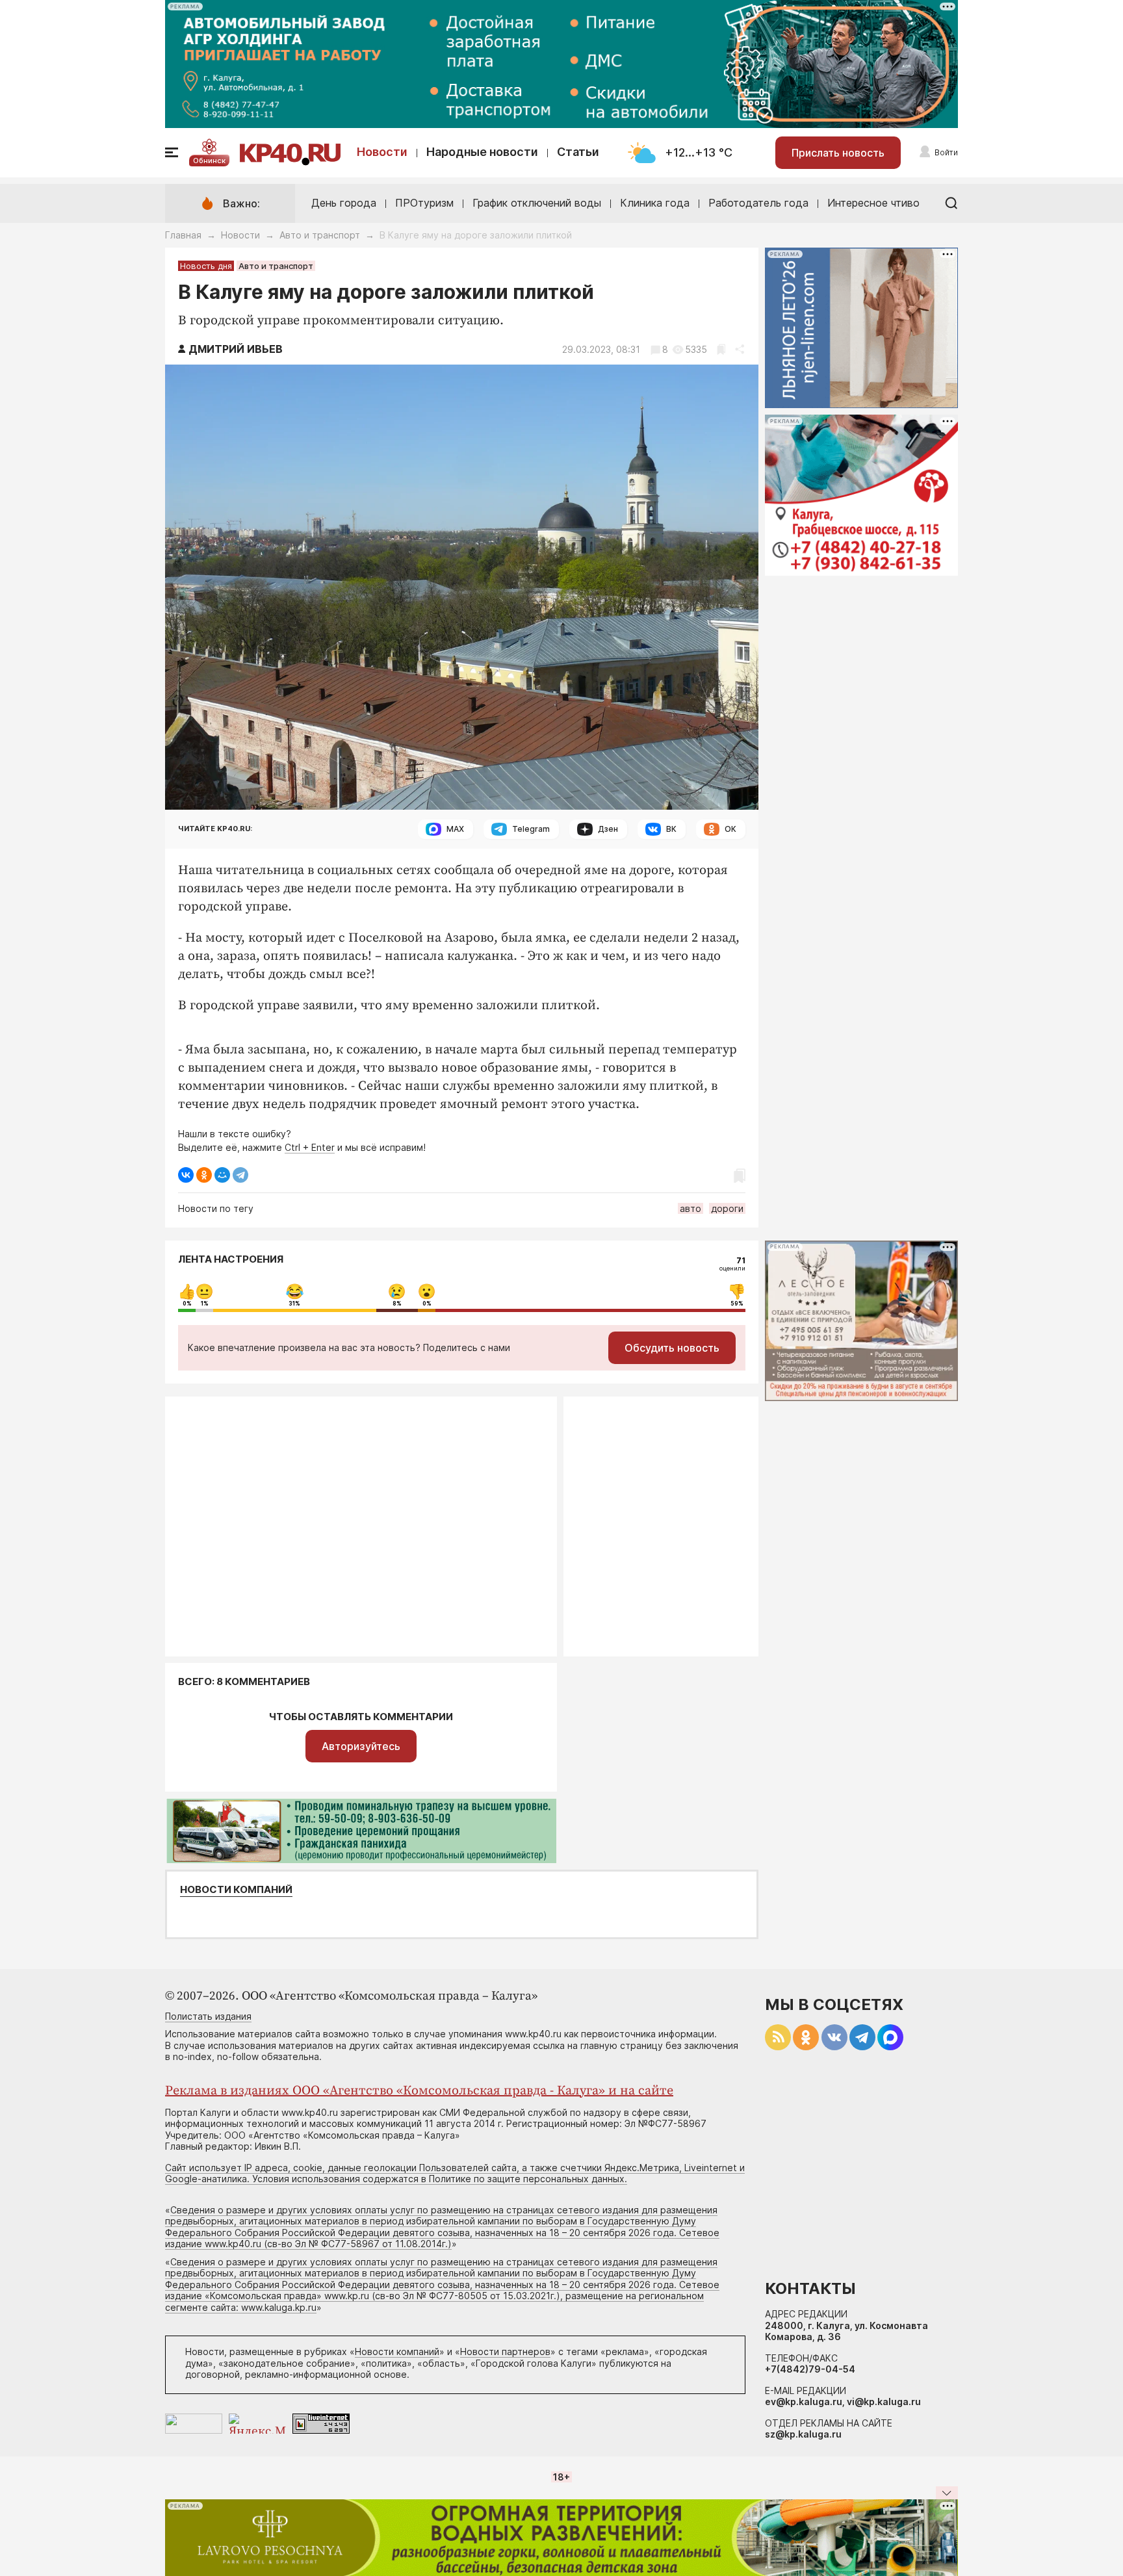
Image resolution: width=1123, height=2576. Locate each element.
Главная (183, 235)
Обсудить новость (672, 1348)
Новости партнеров (505, 2351)
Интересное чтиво (873, 203)
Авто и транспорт (320, 235)
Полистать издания (208, 2016)
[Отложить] (721, 349)
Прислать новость (838, 153)
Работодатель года (758, 203)
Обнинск (209, 161)
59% (737, 1304)
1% (205, 1304)
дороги (727, 1208)
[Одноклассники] (204, 1175)
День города (344, 203)
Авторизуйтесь (361, 1746)
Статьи (578, 152)
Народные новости (482, 152)
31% (294, 1304)
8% (397, 1304)
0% (187, 1304)
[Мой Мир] (222, 1175)
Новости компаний (236, 1890)
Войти (946, 152)
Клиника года (655, 203)
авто (691, 1208)
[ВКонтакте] (186, 1175)
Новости (382, 152)
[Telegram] (240, 1175)
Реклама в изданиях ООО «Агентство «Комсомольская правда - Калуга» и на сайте (419, 2091)
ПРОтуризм (424, 203)
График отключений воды (537, 203)
